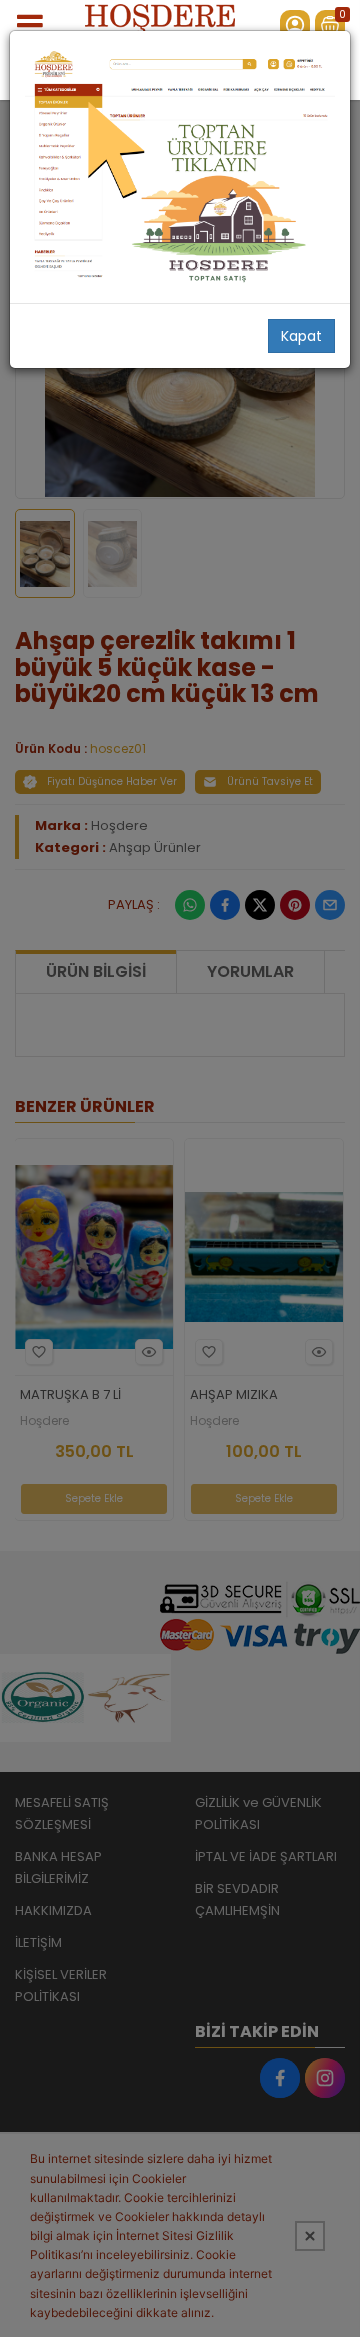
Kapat (301, 336)
